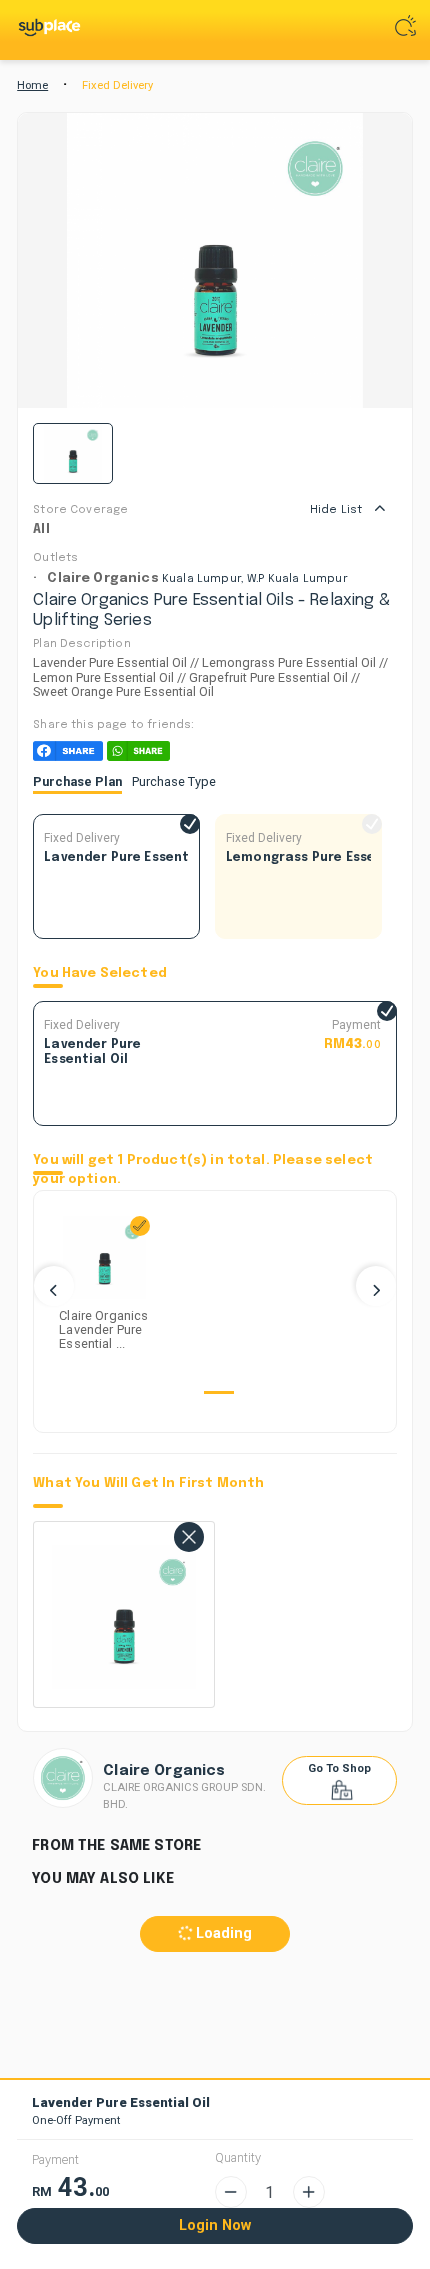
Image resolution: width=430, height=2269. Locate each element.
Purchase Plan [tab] (77, 781)
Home (32, 85)
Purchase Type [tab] (174, 781)
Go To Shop (339, 1768)
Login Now (215, 2225)
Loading (222, 1933)
